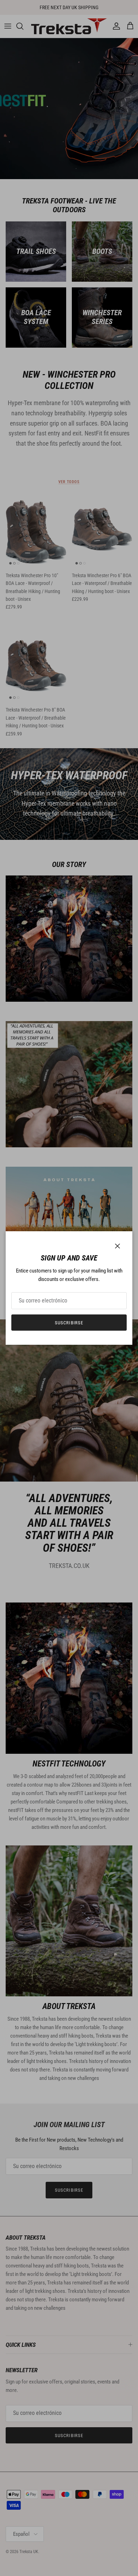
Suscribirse (69, 1323)
